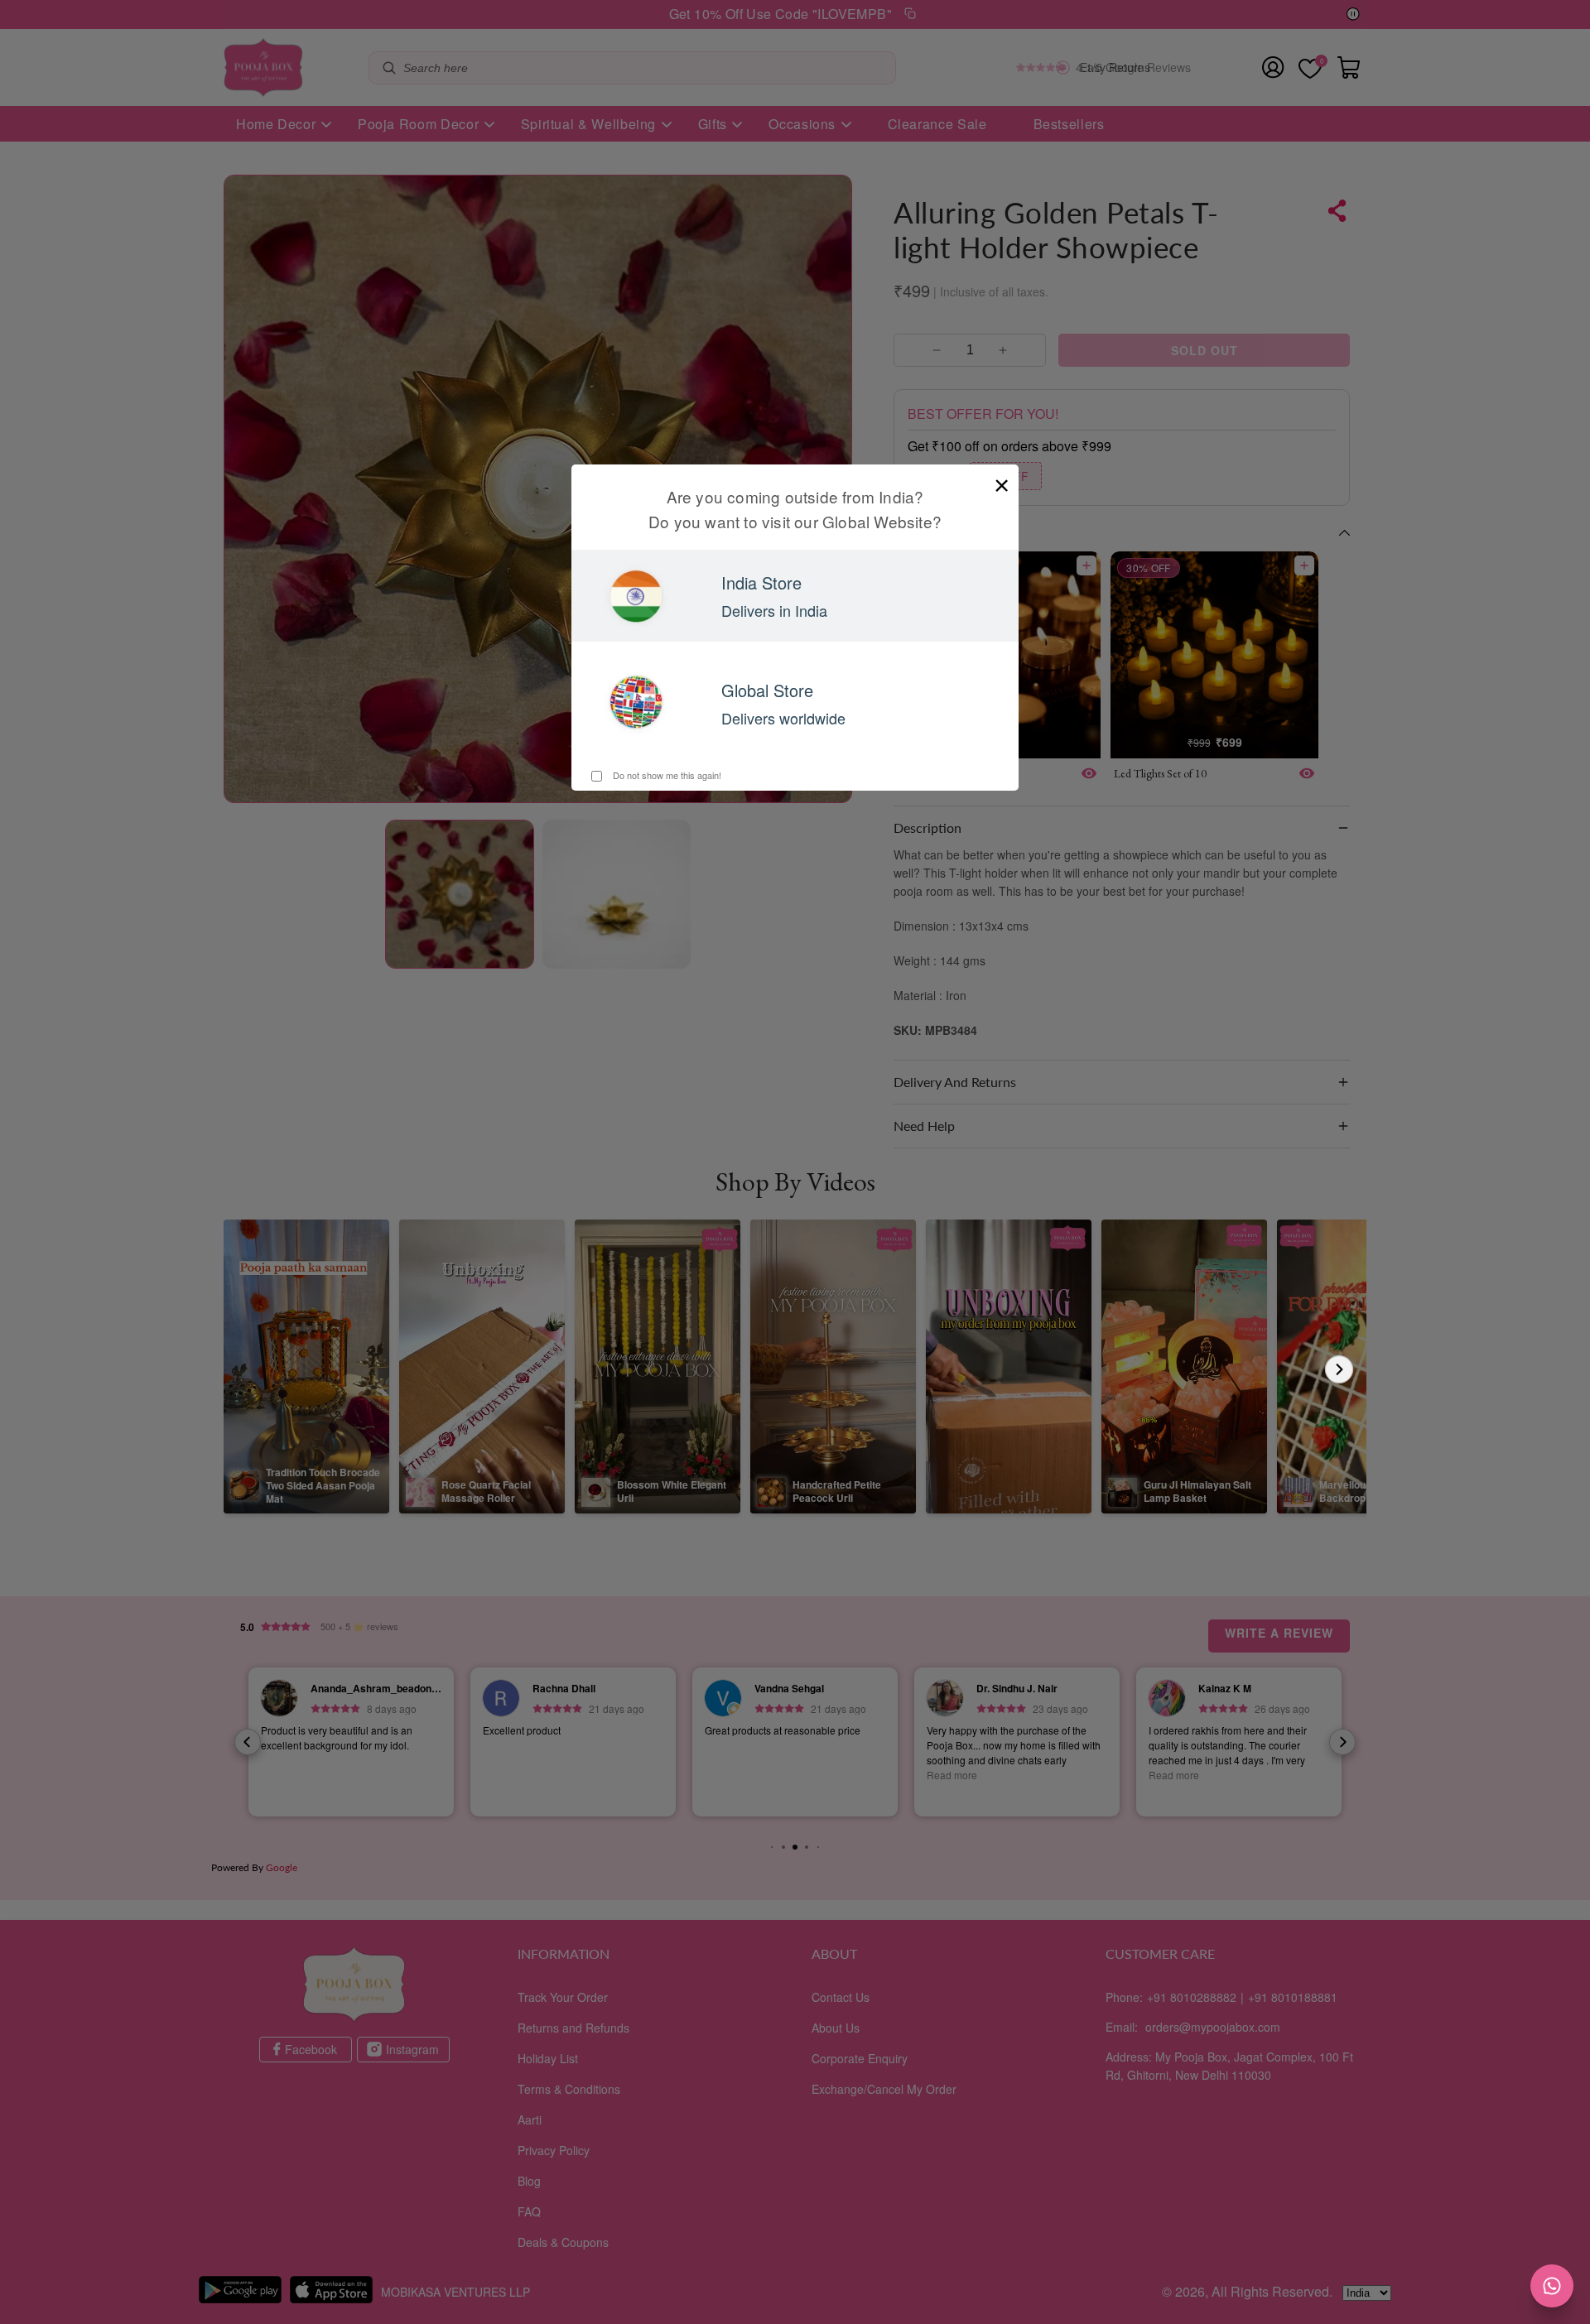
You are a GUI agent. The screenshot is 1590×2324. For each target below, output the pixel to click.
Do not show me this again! (666, 775)
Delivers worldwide (783, 718)
